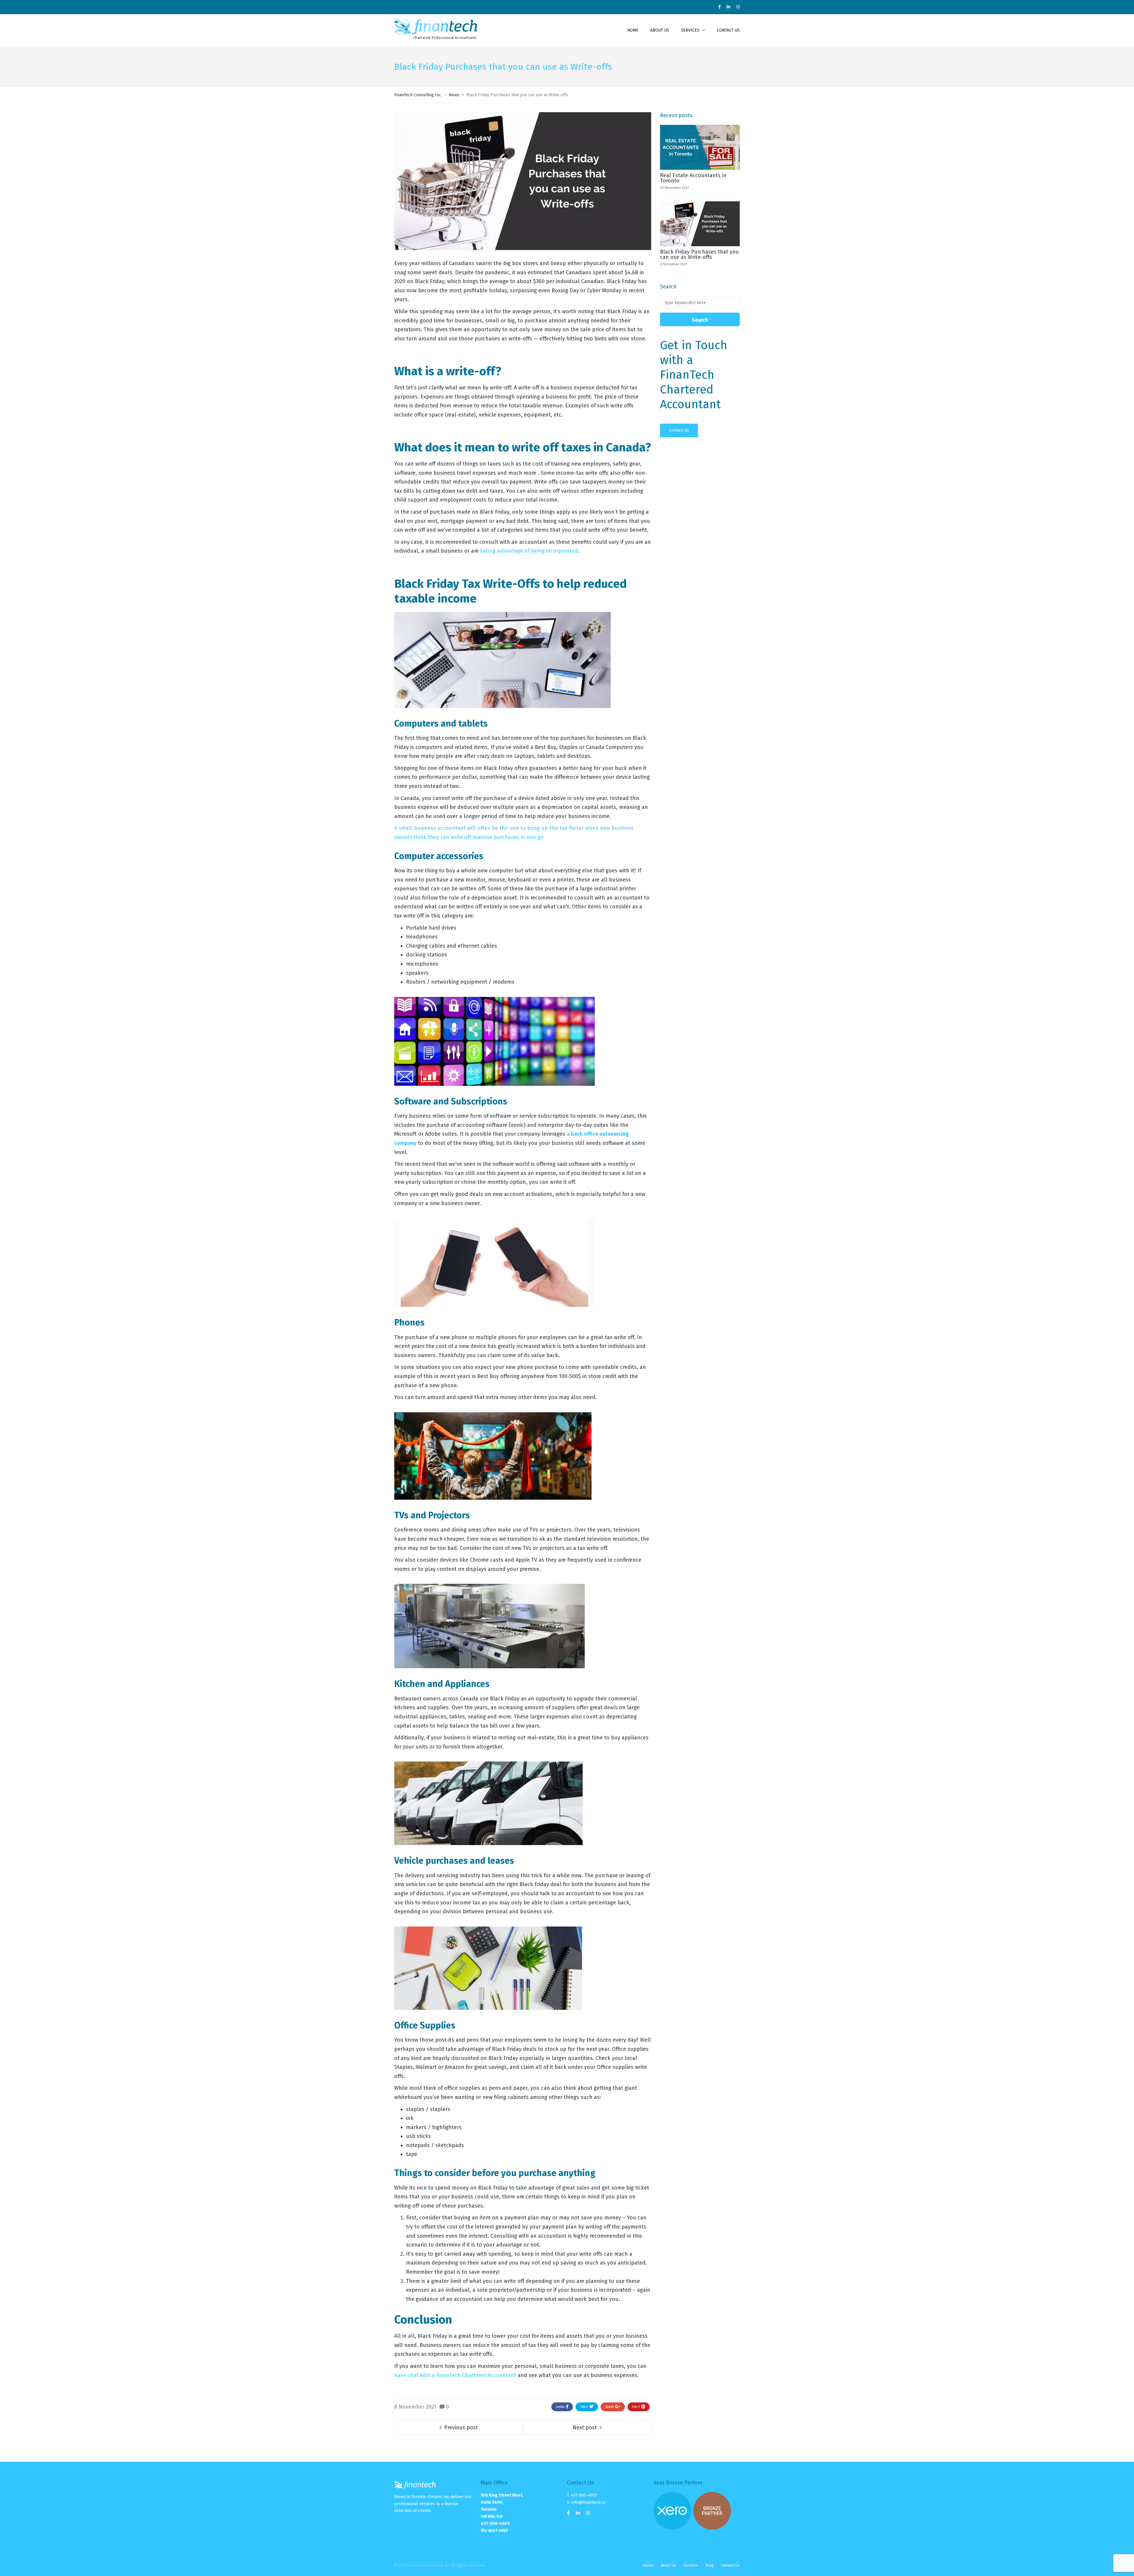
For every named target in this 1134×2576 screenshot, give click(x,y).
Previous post (461, 2428)
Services (691, 2565)
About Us (668, 2565)
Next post (585, 2428)
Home (648, 2565)
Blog (709, 2565)
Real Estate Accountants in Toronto (693, 178)
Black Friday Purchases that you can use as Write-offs (699, 254)
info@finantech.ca (588, 2502)
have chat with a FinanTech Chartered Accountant (455, 2375)
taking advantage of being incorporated (529, 551)
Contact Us (679, 430)
